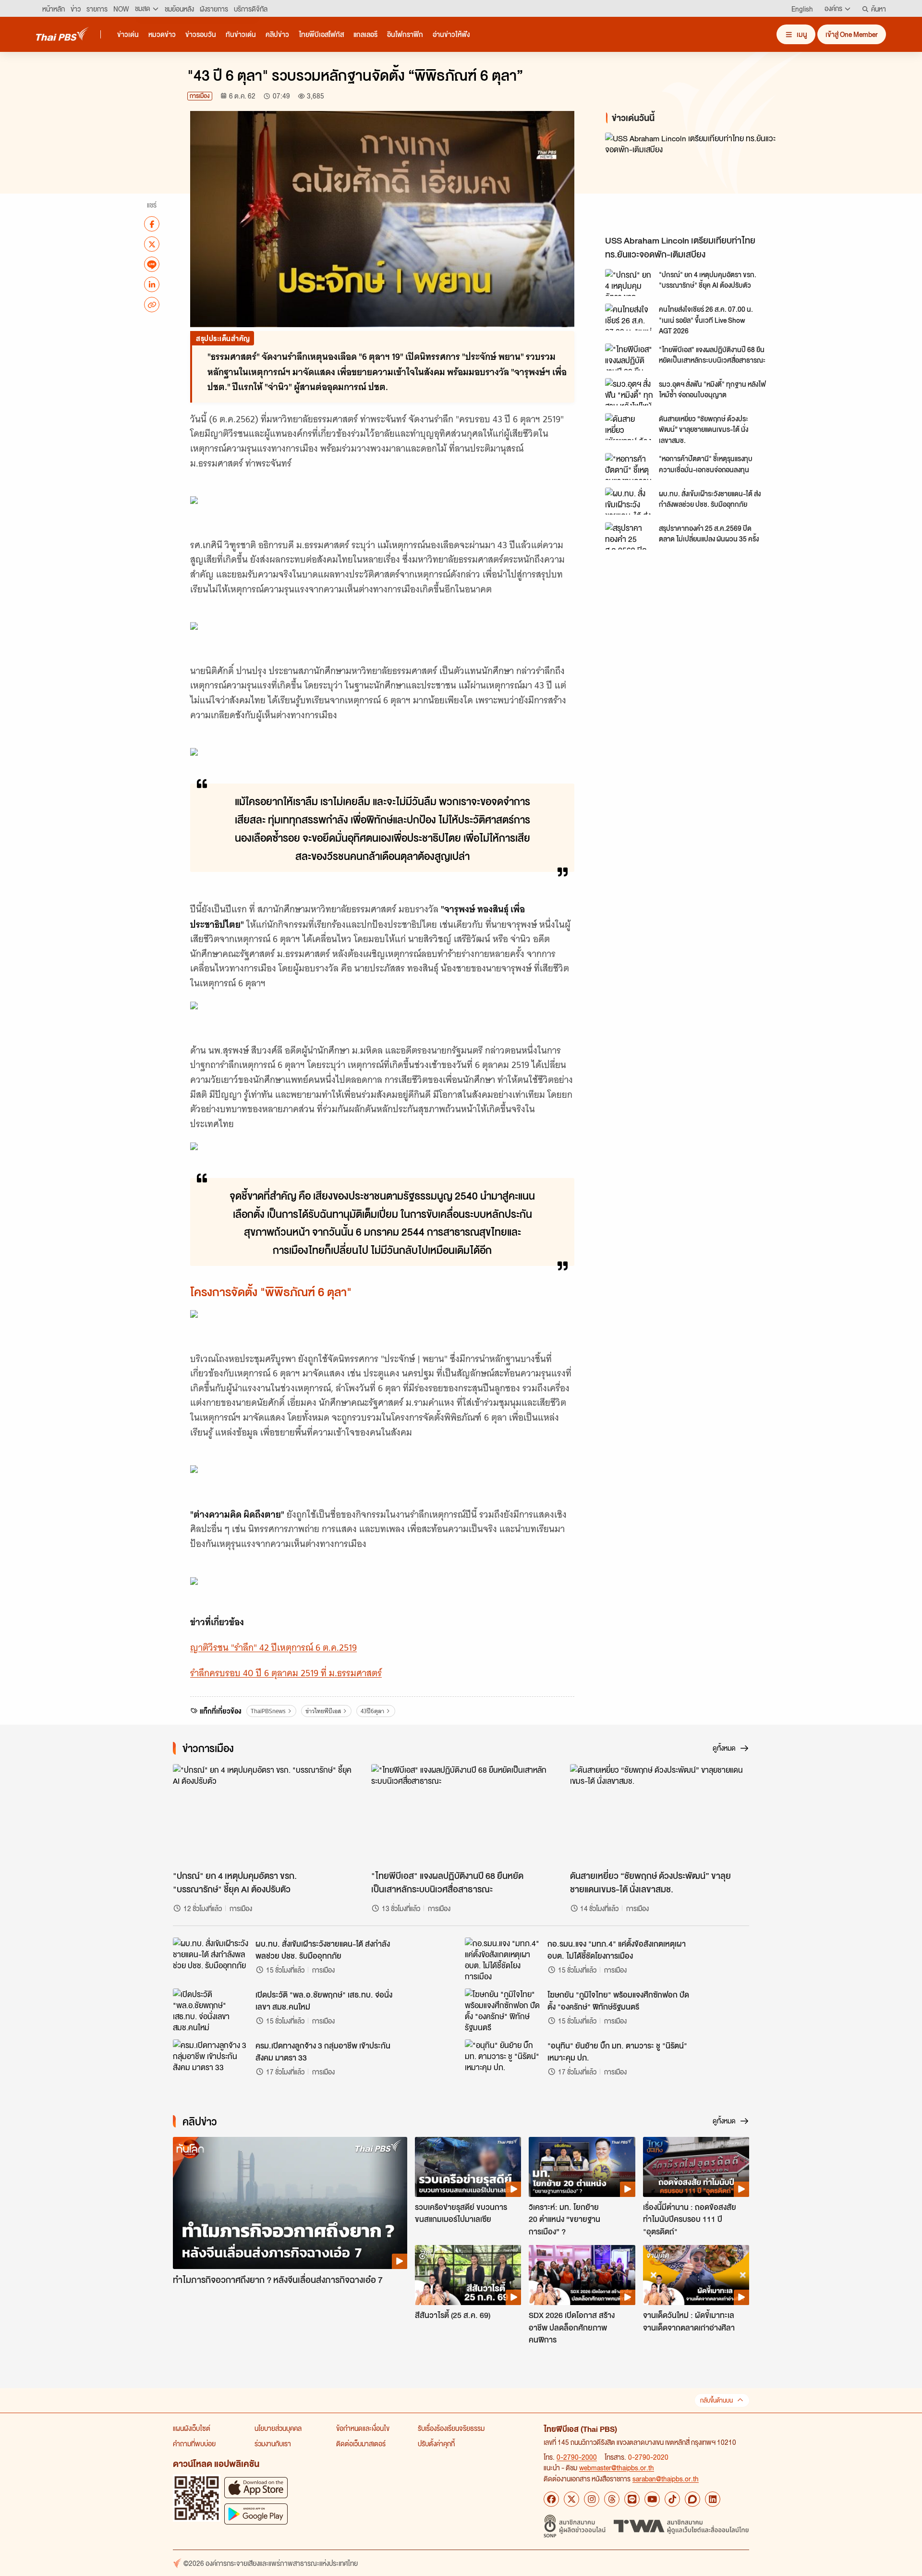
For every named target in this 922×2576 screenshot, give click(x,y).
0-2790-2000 (577, 2457)
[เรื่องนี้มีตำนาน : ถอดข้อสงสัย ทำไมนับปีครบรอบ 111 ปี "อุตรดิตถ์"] (696, 2167)
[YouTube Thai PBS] (652, 2499)
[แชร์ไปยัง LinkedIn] (152, 284)
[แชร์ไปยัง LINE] (152, 264)
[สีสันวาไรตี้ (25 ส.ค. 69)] (468, 2275)
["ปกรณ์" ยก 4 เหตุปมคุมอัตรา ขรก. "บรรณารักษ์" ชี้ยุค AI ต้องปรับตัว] (629, 282)
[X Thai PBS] (571, 2499)
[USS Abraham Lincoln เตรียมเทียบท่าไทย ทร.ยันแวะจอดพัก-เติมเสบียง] (691, 181)
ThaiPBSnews (268, 1711)
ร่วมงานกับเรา (273, 2443)
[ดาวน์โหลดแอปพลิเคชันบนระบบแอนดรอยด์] (256, 2514)
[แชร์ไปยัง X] (152, 244)
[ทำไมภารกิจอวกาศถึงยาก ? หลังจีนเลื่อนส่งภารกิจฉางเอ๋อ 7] (290, 2203)
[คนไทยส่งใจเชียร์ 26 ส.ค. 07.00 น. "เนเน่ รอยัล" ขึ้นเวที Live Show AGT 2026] (629, 317)
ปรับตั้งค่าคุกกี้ (436, 2443)
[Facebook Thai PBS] (551, 2499)
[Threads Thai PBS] (612, 2499)
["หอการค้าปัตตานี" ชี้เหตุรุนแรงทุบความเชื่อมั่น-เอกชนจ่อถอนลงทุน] (629, 466)
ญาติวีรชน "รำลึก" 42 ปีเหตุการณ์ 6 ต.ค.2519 (273, 1648)
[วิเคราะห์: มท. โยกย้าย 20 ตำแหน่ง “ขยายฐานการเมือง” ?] (582, 2167)
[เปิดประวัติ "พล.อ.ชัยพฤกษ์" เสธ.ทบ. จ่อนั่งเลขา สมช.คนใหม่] (211, 2010)
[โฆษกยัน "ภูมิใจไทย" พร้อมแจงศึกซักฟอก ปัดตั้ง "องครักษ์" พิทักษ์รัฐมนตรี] (503, 2010)
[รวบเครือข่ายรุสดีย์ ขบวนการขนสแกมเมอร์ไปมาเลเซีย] (468, 2167)
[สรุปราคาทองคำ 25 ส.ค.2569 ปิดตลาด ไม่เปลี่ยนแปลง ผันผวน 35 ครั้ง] (629, 536)
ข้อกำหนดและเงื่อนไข (363, 2428)
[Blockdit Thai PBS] (692, 2499)
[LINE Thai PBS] (632, 2499)
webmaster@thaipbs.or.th (617, 2467)
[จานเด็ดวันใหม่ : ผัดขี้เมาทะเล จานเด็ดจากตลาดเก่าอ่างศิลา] (696, 2275)
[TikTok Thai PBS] (672, 2499)
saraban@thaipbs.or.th (666, 2478)
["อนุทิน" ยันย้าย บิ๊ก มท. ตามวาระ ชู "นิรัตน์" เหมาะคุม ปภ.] (503, 2061)
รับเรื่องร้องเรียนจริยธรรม (451, 2428)
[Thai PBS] (62, 34)
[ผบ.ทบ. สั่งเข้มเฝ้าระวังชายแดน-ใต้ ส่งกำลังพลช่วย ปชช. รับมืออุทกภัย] (629, 501)
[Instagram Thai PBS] (592, 2499)
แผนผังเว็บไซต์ (192, 2428)
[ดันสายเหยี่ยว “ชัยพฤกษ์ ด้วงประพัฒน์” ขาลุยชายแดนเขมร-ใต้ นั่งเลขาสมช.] (629, 427)
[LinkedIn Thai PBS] (713, 2499)
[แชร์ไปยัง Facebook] (152, 224)
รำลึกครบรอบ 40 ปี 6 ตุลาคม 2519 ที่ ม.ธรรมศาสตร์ (286, 1673)
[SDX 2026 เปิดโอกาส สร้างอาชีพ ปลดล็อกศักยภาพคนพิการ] (582, 2275)
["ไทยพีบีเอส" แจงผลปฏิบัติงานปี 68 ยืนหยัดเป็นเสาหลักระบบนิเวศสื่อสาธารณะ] (629, 357)
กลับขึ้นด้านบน (716, 2400)
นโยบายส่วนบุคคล (278, 2428)
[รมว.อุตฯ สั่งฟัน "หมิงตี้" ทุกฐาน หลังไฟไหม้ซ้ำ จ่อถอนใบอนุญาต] (629, 392)
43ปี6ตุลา (372, 1711)
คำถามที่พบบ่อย (194, 2443)
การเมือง (200, 96)
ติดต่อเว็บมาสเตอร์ (361, 2443)
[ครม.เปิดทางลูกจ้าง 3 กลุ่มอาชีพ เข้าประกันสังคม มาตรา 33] (211, 2061)
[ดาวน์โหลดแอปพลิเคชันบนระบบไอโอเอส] (256, 2487)
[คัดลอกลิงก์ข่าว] (152, 305)
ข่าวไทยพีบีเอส (323, 1711)
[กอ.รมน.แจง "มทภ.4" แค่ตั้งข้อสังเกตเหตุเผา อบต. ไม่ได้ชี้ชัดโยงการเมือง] (503, 1959)
